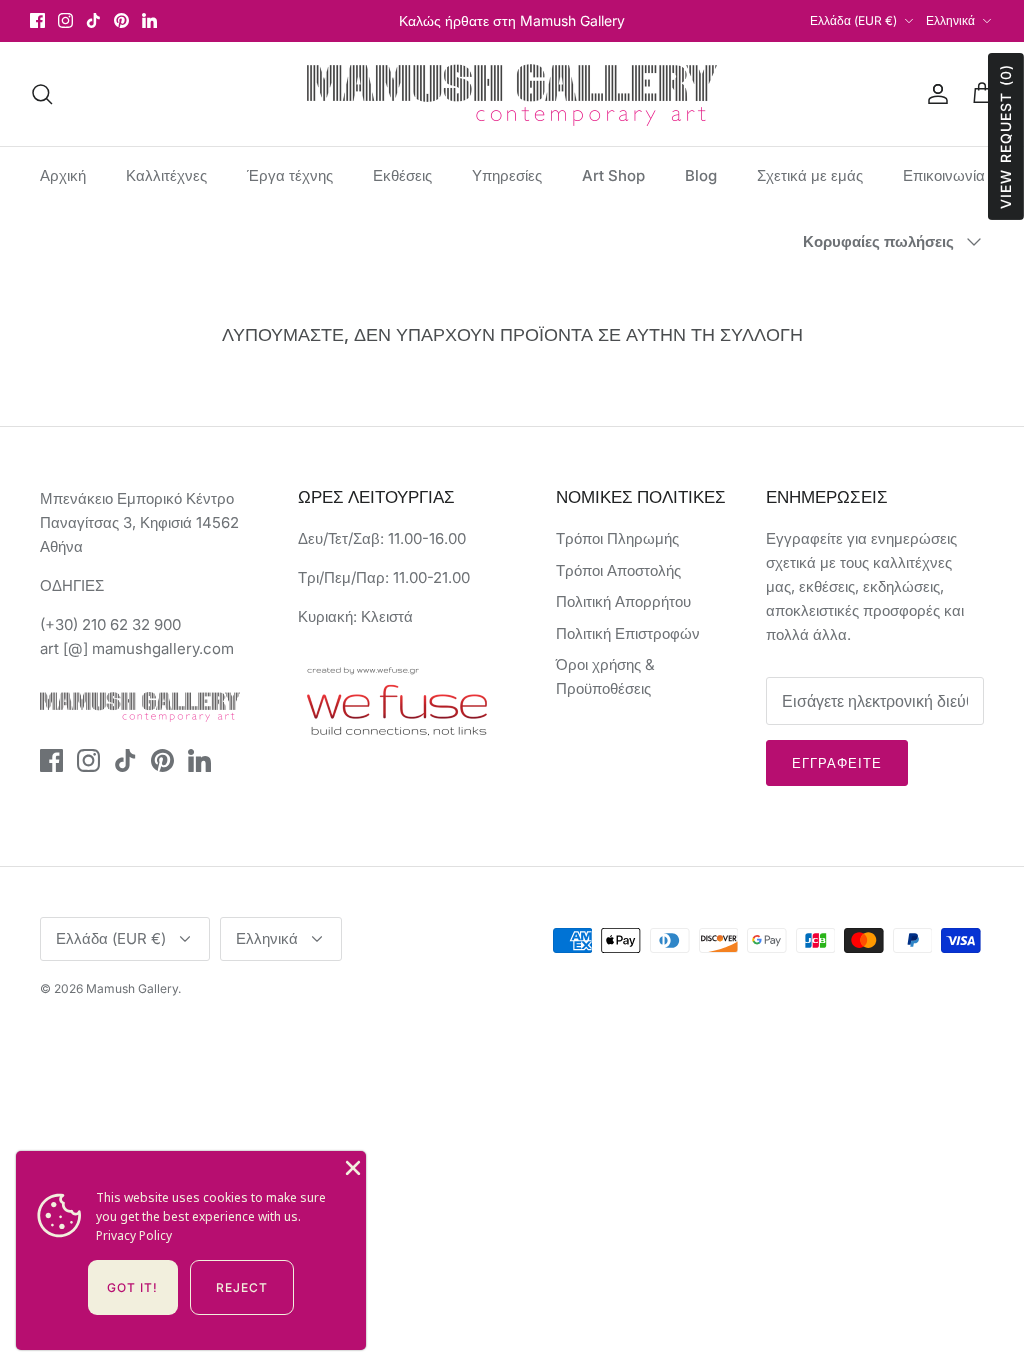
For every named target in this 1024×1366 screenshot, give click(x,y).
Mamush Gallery (132, 988)
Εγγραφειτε (837, 763)
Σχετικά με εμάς (810, 175)
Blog (701, 175)
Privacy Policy (134, 1235)
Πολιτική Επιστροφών (628, 633)
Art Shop (613, 175)
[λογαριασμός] (934, 94)
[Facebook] (37, 20)
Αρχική (63, 175)
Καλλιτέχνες (166, 175)
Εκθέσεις (402, 175)
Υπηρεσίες (507, 175)
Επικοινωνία (944, 175)
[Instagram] (65, 20)
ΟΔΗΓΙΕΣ (72, 585)
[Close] (351, 1166)
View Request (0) (1005, 136)
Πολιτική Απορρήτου (623, 601)
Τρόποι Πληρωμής (617, 538)
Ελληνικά (950, 20)
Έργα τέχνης (290, 175)
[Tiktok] (93, 20)
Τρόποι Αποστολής (618, 570)
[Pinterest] (121, 20)
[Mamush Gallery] (512, 94)
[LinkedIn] (149, 20)
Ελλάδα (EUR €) (853, 20)
